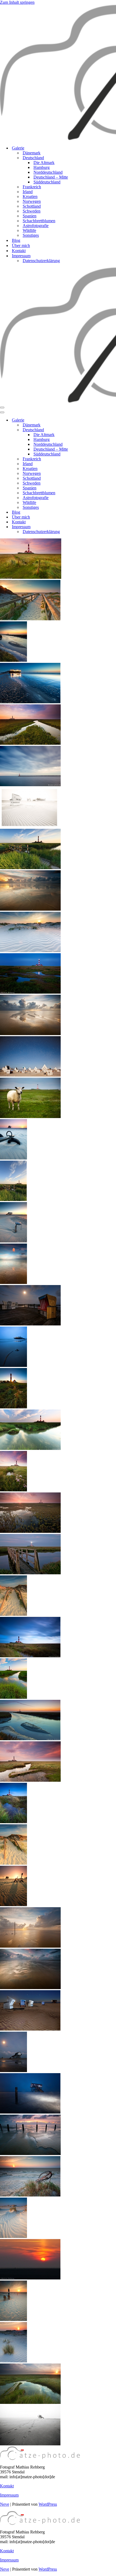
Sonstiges (31, 235)
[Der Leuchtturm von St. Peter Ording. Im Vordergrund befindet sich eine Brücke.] (13, 1200)
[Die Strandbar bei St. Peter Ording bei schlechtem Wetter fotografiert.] (13, 1365)
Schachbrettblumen (39, 221)
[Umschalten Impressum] (94, 527)
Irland (28, 192)
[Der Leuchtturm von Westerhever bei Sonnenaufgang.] (30, 743)
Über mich (21, 246)
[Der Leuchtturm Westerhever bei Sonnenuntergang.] (13, 1697)
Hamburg (42, 167)
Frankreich (32, 187)
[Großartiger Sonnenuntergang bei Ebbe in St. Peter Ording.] (30, 909)
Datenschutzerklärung (41, 261)
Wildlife (29, 230)
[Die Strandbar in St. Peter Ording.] (30, 702)
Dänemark (32, 153)
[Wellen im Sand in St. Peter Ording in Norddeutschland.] (13, 2236)
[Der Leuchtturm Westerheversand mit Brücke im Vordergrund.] (30, 868)
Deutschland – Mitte (51, 177)
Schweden (32, 211)
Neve (5, 2504)
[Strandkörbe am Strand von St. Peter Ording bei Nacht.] (30, 1324)
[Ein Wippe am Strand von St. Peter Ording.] (13, 1158)
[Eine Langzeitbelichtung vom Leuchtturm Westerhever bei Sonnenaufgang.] (30, 1656)
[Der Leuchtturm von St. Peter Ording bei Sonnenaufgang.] (30, 1531)
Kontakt (19, 251)
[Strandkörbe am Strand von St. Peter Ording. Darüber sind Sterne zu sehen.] (30, 1075)
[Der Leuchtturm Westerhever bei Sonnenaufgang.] (30, 1780)
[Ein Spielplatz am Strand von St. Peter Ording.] (13, 1905)
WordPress (48, 2504)
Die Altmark (44, 163)
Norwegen (32, 201)
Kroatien (30, 196)
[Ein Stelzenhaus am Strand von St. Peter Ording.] (13, 1241)
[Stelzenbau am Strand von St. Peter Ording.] (13, 2071)
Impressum (9, 2495)
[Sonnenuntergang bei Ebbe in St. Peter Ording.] (30, 1946)
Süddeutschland (47, 182)
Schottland (32, 206)
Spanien (30, 216)
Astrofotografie (36, 226)
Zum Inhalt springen (17, 2)
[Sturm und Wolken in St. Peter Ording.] (30, 1988)
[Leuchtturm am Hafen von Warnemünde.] (30, 785)
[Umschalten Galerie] (94, 420)
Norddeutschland (48, 172)
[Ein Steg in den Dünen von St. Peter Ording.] (13, 1614)
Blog (16, 240)
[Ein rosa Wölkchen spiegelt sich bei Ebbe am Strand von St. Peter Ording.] (13, 1282)
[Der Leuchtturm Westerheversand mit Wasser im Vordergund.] (30, 992)
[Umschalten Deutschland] (94, 430)
